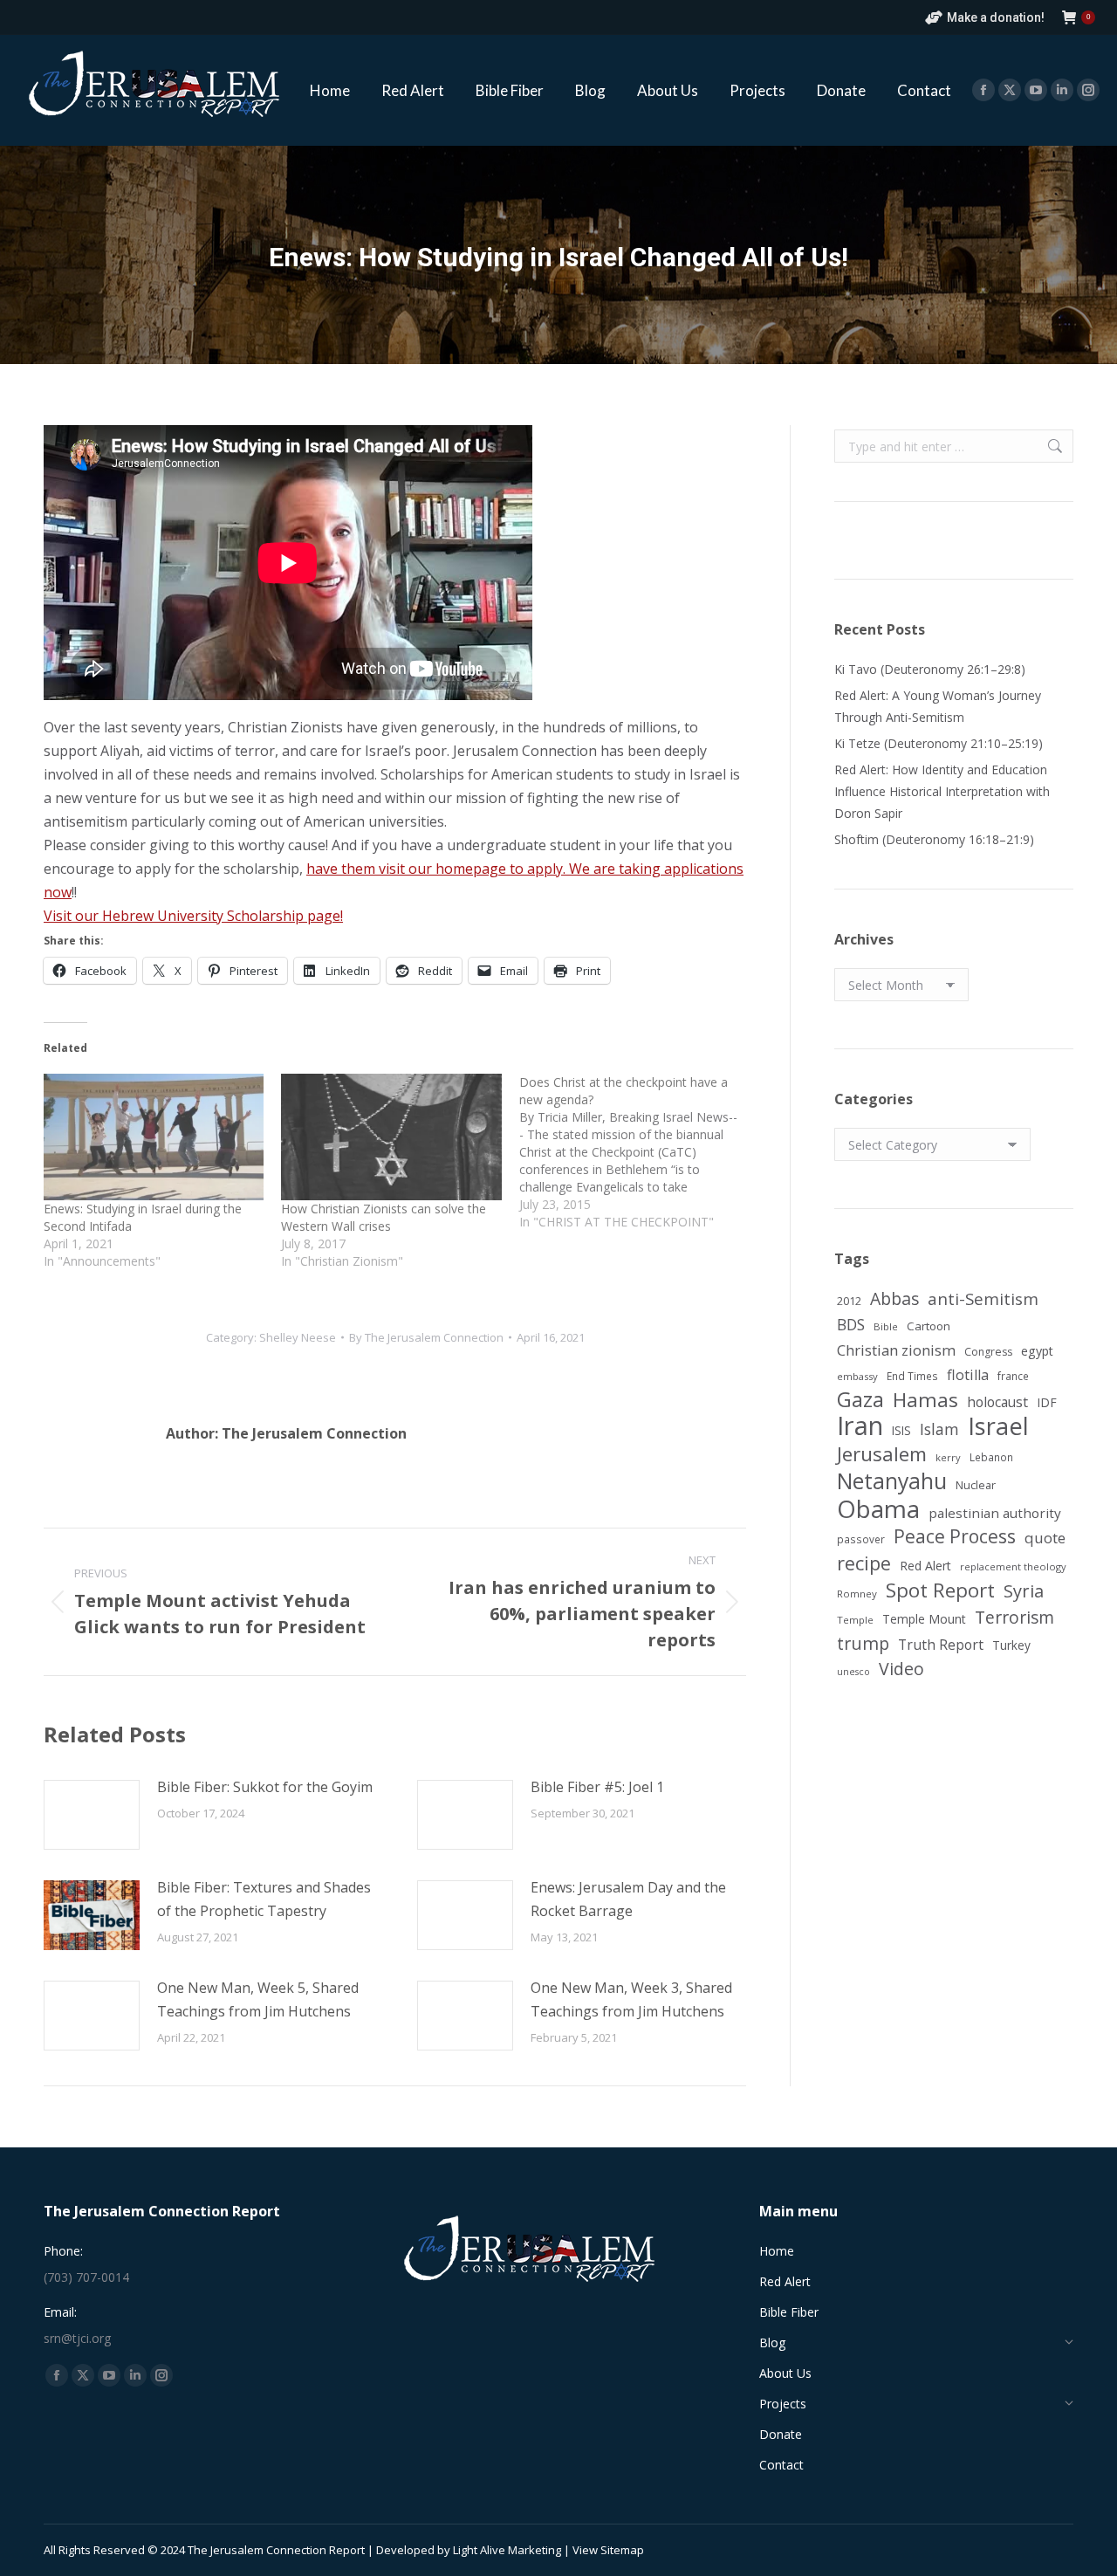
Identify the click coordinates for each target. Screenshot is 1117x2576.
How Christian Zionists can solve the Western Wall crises (384, 1217)
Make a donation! (996, 17)
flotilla (968, 1375)
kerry (948, 1457)
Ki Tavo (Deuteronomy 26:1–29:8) (930, 669)
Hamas (925, 1400)
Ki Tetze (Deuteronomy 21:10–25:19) (939, 743)
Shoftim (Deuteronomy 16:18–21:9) (934, 839)
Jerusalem (882, 1454)
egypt (1037, 1351)
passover (861, 1539)
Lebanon (991, 1457)
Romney (857, 1594)
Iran (860, 1426)
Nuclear (976, 1485)
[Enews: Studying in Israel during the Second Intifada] (154, 1137)
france (1013, 1376)
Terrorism (1014, 1617)
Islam (939, 1429)
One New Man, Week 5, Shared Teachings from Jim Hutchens (258, 1999)
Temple (855, 1620)
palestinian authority (995, 1513)
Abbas (894, 1298)
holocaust (997, 1402)
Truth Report (941, 1645)
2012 (849, 1301)
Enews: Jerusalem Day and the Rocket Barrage (628, 1899)
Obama (878, 1509)
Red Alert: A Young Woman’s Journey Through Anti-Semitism (938, 706)
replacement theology (1013, 1566)
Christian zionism (896, 1350)
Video (901, 1669)
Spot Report (940, 1590)
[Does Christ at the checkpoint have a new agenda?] (638, 1152)
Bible (886, 1326)
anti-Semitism (983, 1298)
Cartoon (929, 1326)
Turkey (1011, 1645)
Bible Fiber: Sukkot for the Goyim (265, 1787)
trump (863, 1643)
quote (1045, 1538)
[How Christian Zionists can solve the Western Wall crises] (391, 1137)
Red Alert (925, 1566)
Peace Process (955, 1537)
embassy (857, 1376)
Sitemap (622, 2550)
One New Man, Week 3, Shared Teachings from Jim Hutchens (631, 1999)
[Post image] (92, 1815)
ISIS (901, 1430)
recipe (864, 1563)
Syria (1024, 1591)
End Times (912, 1376)
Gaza (860, 1400)
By (426, 1337)
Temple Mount (924, 1619)
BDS (851, 1325)
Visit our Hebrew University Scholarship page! (193, 916)
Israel (998, 1426)
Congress (988, 1352)
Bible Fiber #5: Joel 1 (597, 1787)
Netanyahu (892, 1481)
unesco (853, 1672)
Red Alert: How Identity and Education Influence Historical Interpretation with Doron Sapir (942, 791)
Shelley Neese (298, 1337)
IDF (1047, 1402)
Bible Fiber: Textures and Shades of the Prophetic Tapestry (264, 1899)
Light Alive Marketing (507, 2550)
